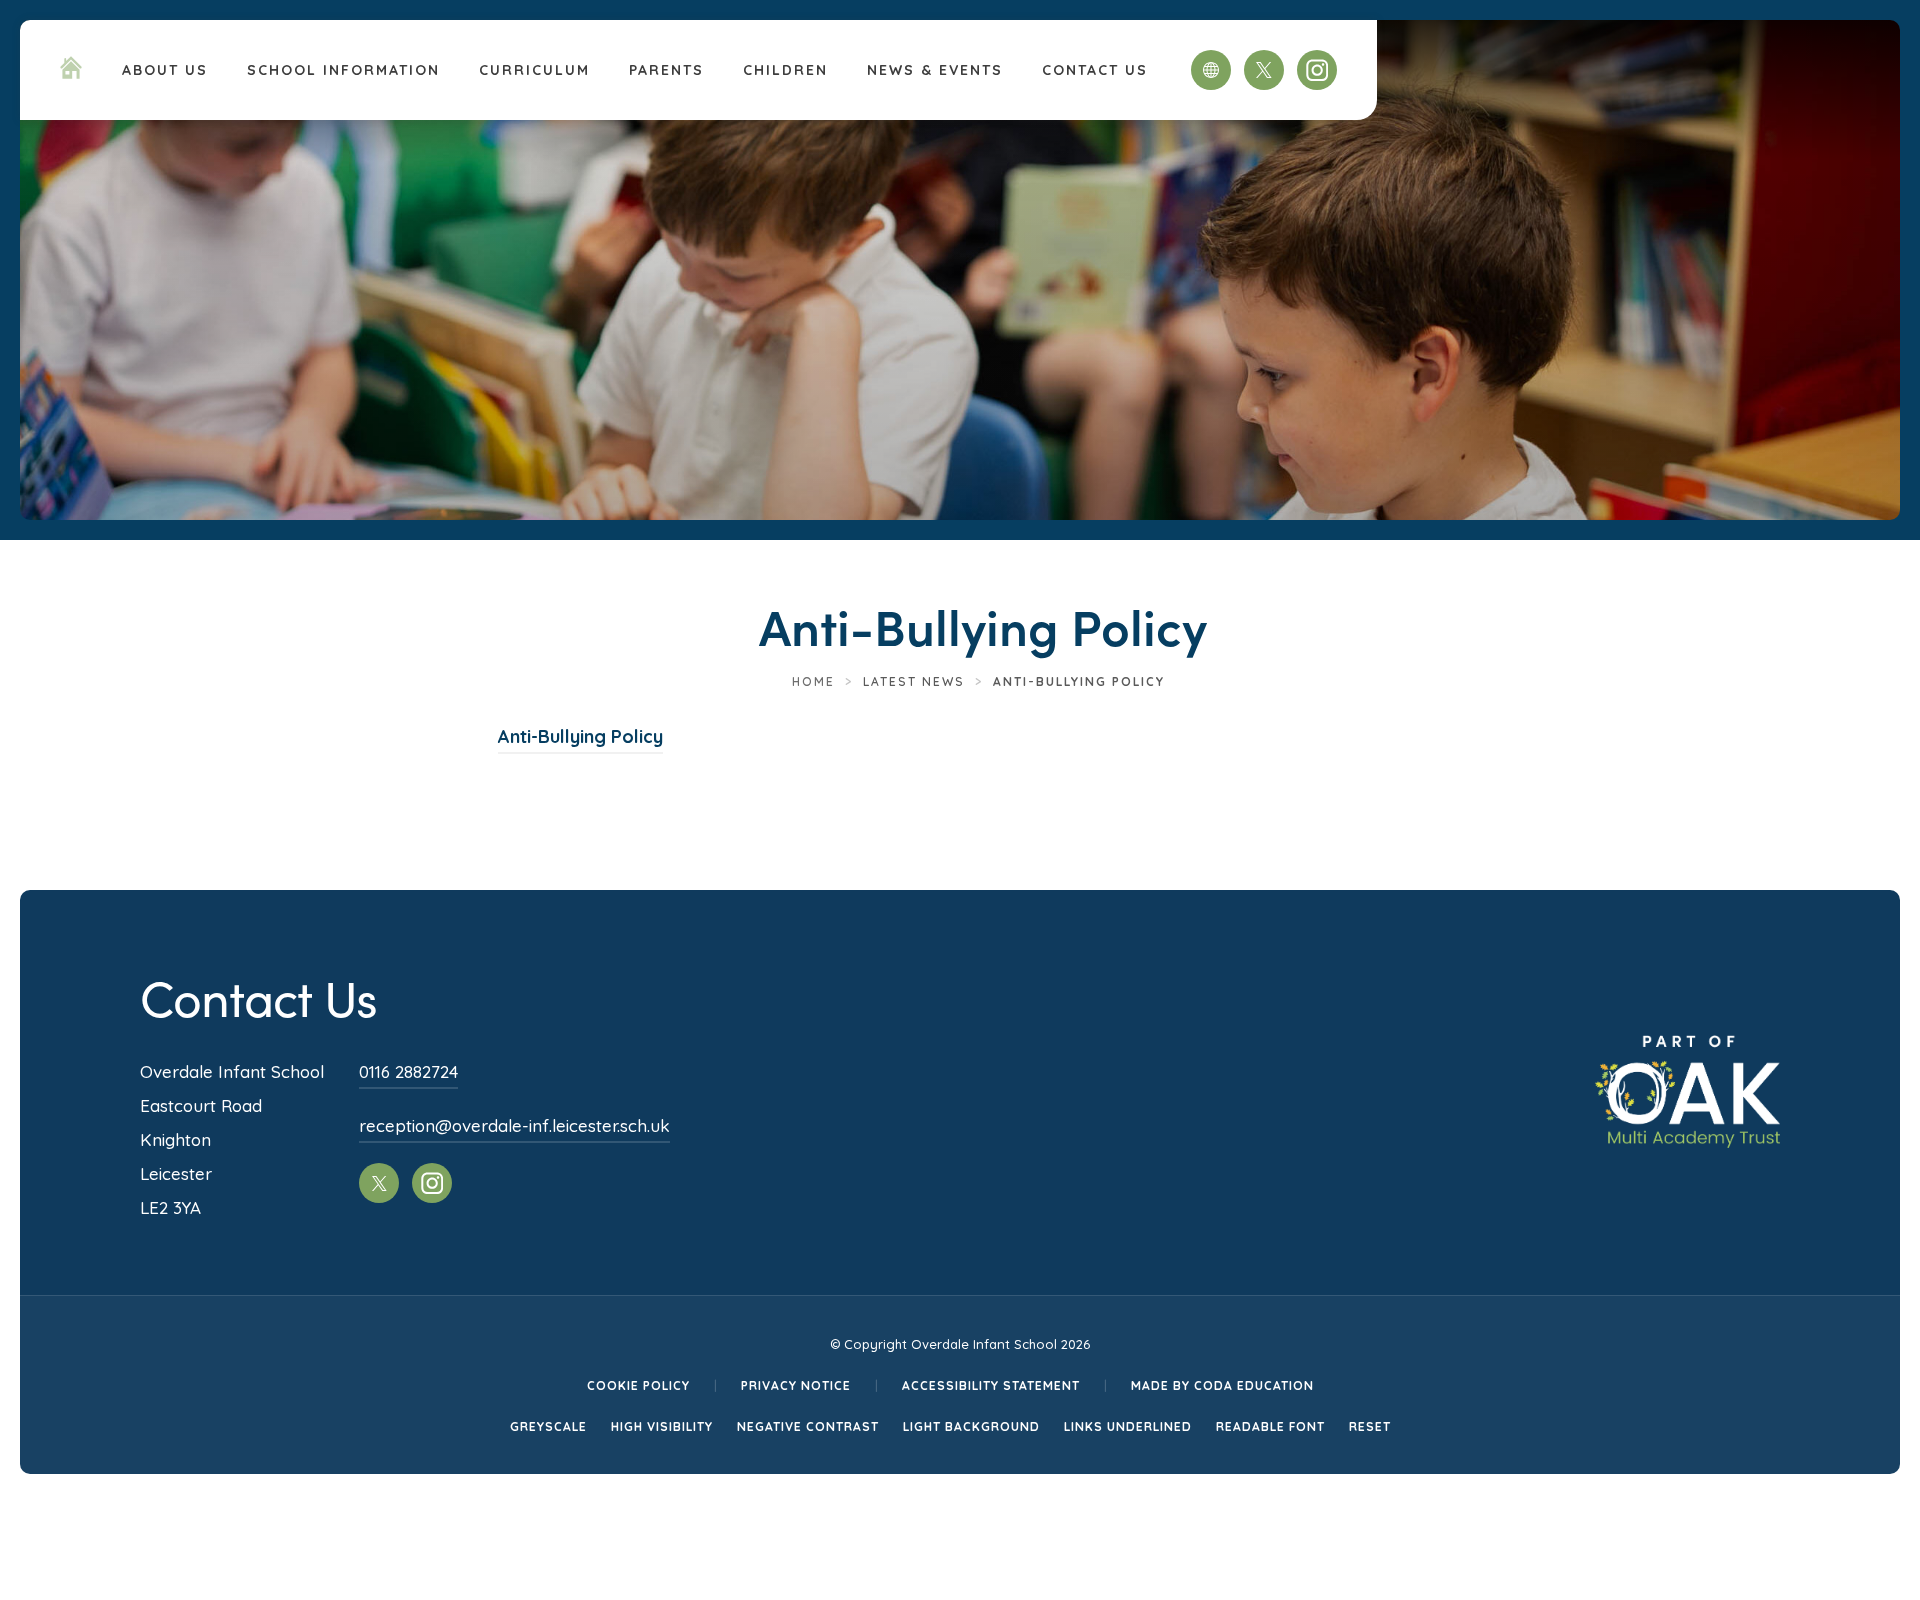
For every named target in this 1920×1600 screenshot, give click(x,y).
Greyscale (548, 1426)
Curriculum (534, 70)
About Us (165, 70)
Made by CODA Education (1222, 1385)
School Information (343, 70)
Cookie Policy (638, 1385)
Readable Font (1270, 1426)
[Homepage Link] (71, 73)
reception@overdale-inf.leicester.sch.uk (514, 1125)
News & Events (935, 70)
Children (785, 70)
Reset (1370, 1426)
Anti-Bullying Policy (580, 739)
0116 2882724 (408, 1071)
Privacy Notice (796, 1385)
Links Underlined (1128, 1426)
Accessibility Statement (991, 1385)
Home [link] (813, 681)
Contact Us (1095, 70)
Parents (666, 70)
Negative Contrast (808, 1426)
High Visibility (662, 1426)
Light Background (971, 1426)
